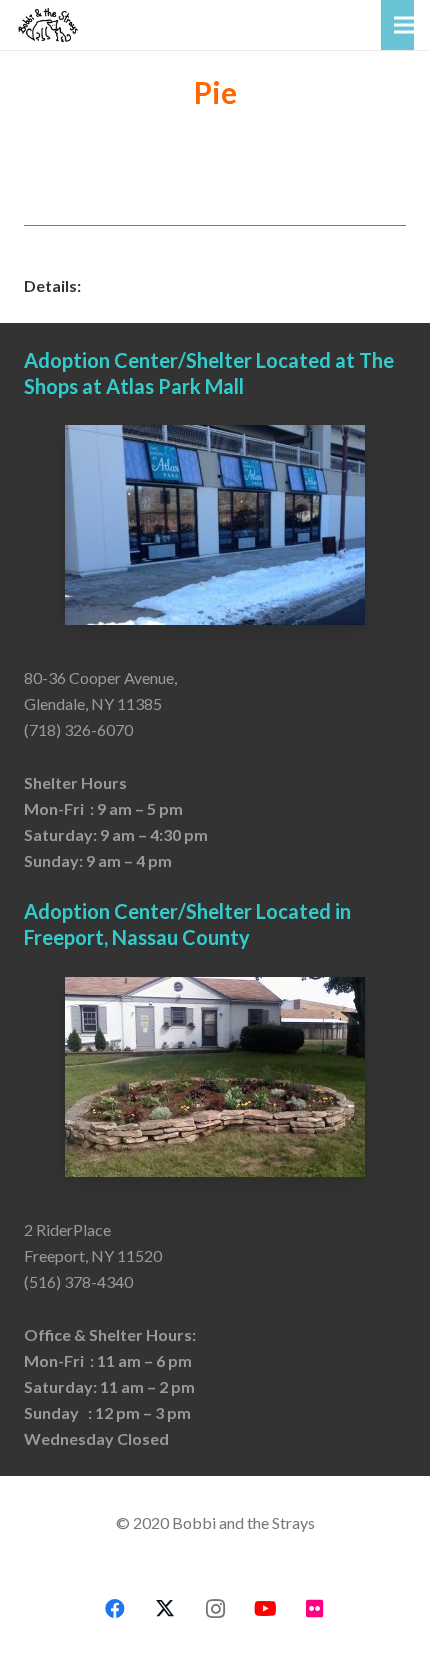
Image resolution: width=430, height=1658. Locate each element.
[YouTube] (265, 1609)
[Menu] (404, 25)
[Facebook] (115, 1609)
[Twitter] (165, 1609)
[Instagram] (215, 1609)
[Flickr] (315, 1609)
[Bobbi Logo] (48, 25)
